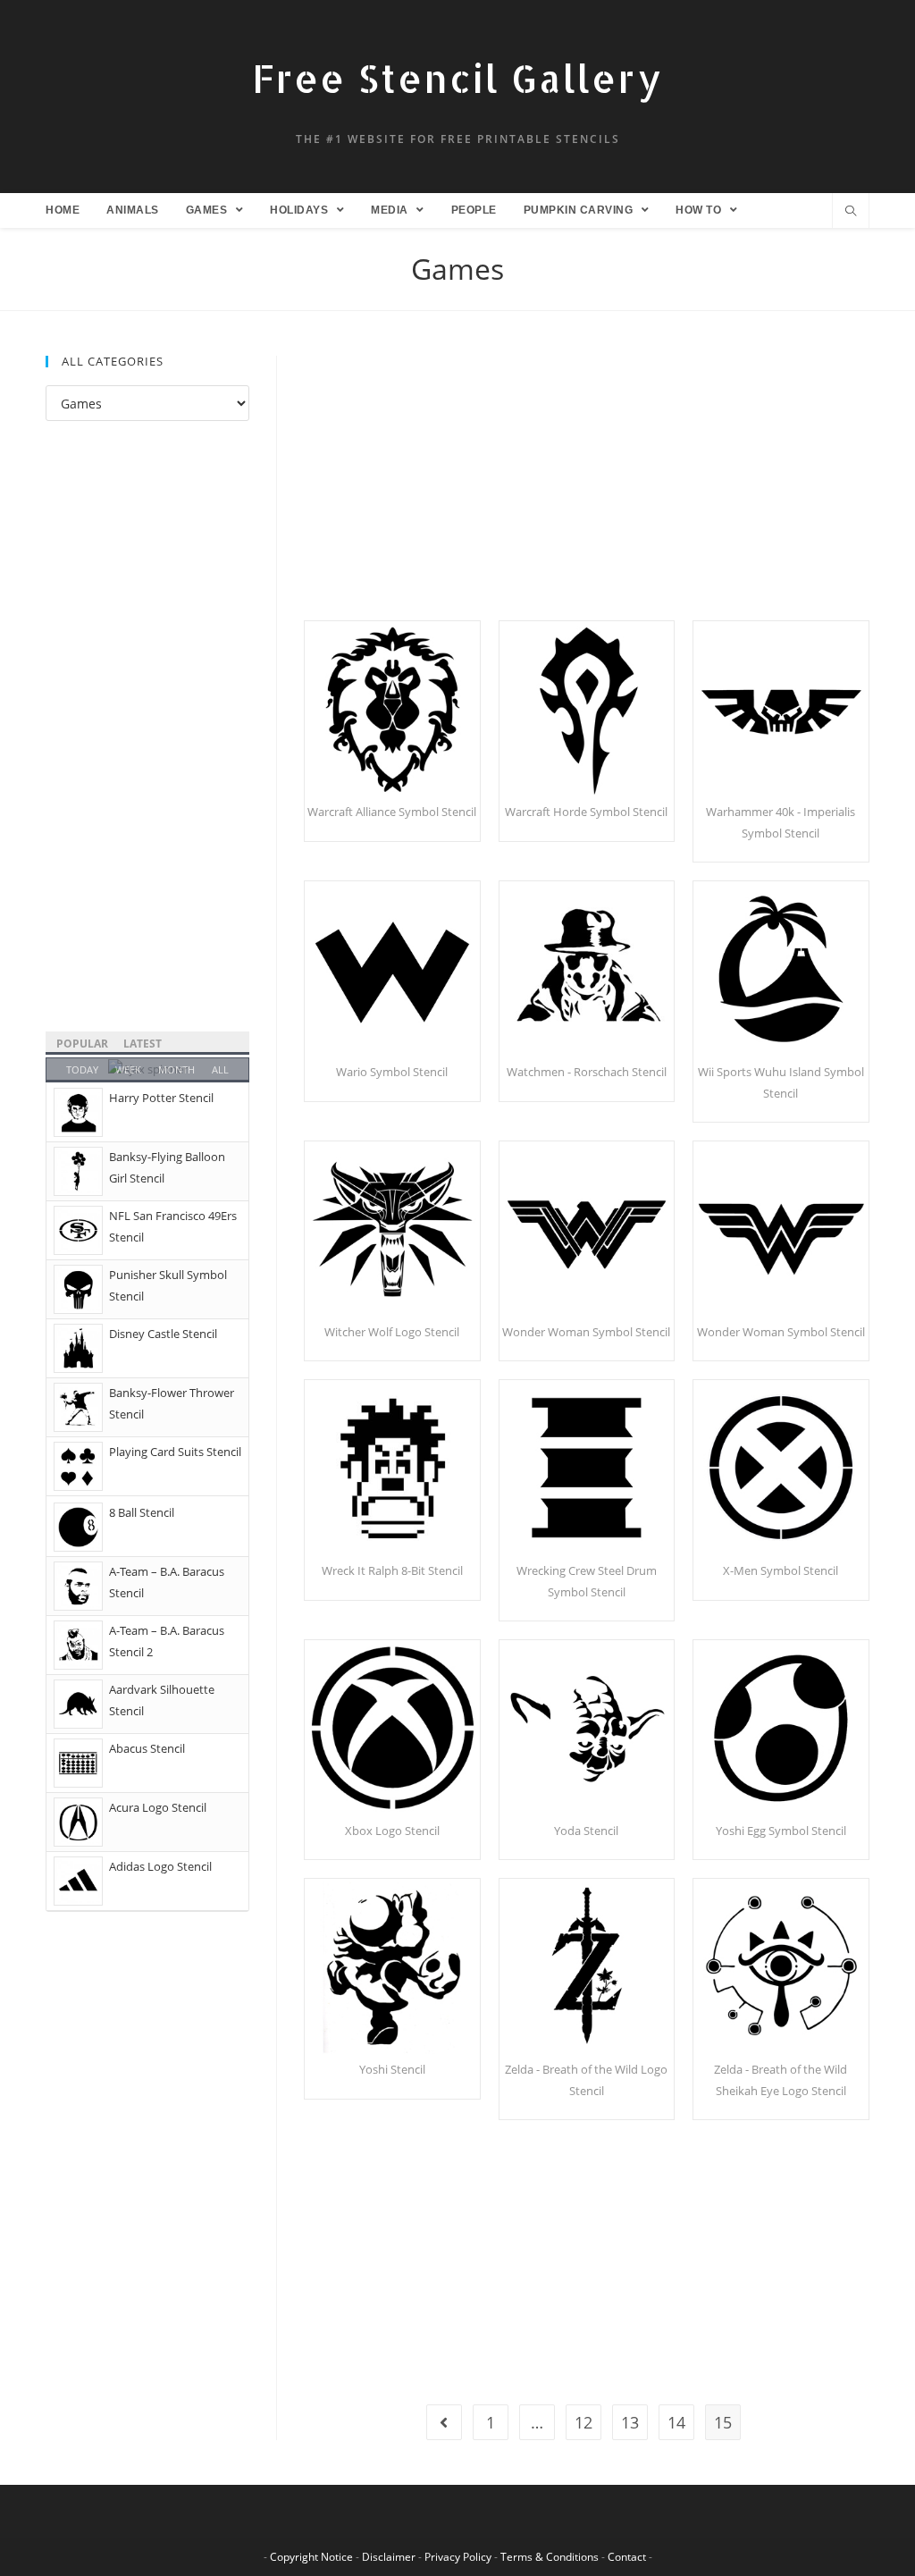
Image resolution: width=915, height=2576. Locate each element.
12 (583, 2422)
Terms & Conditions (550, 2557)
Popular (82, 1044)
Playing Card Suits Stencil (175, 1452)
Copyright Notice (311, 2557)
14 (676, 2422)
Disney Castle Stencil (163, 1334)
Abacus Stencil (147, 1748)
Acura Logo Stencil (158, 1807)
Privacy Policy (458, 2557)
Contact (627, 2557)
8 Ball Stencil (142, 1512)
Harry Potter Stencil (161, 1098)
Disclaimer (389, 2557)
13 (630, 2422)
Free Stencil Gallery (457, 78)
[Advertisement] (587, 488)
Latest (143, 1044)
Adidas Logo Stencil (160, 1866)
